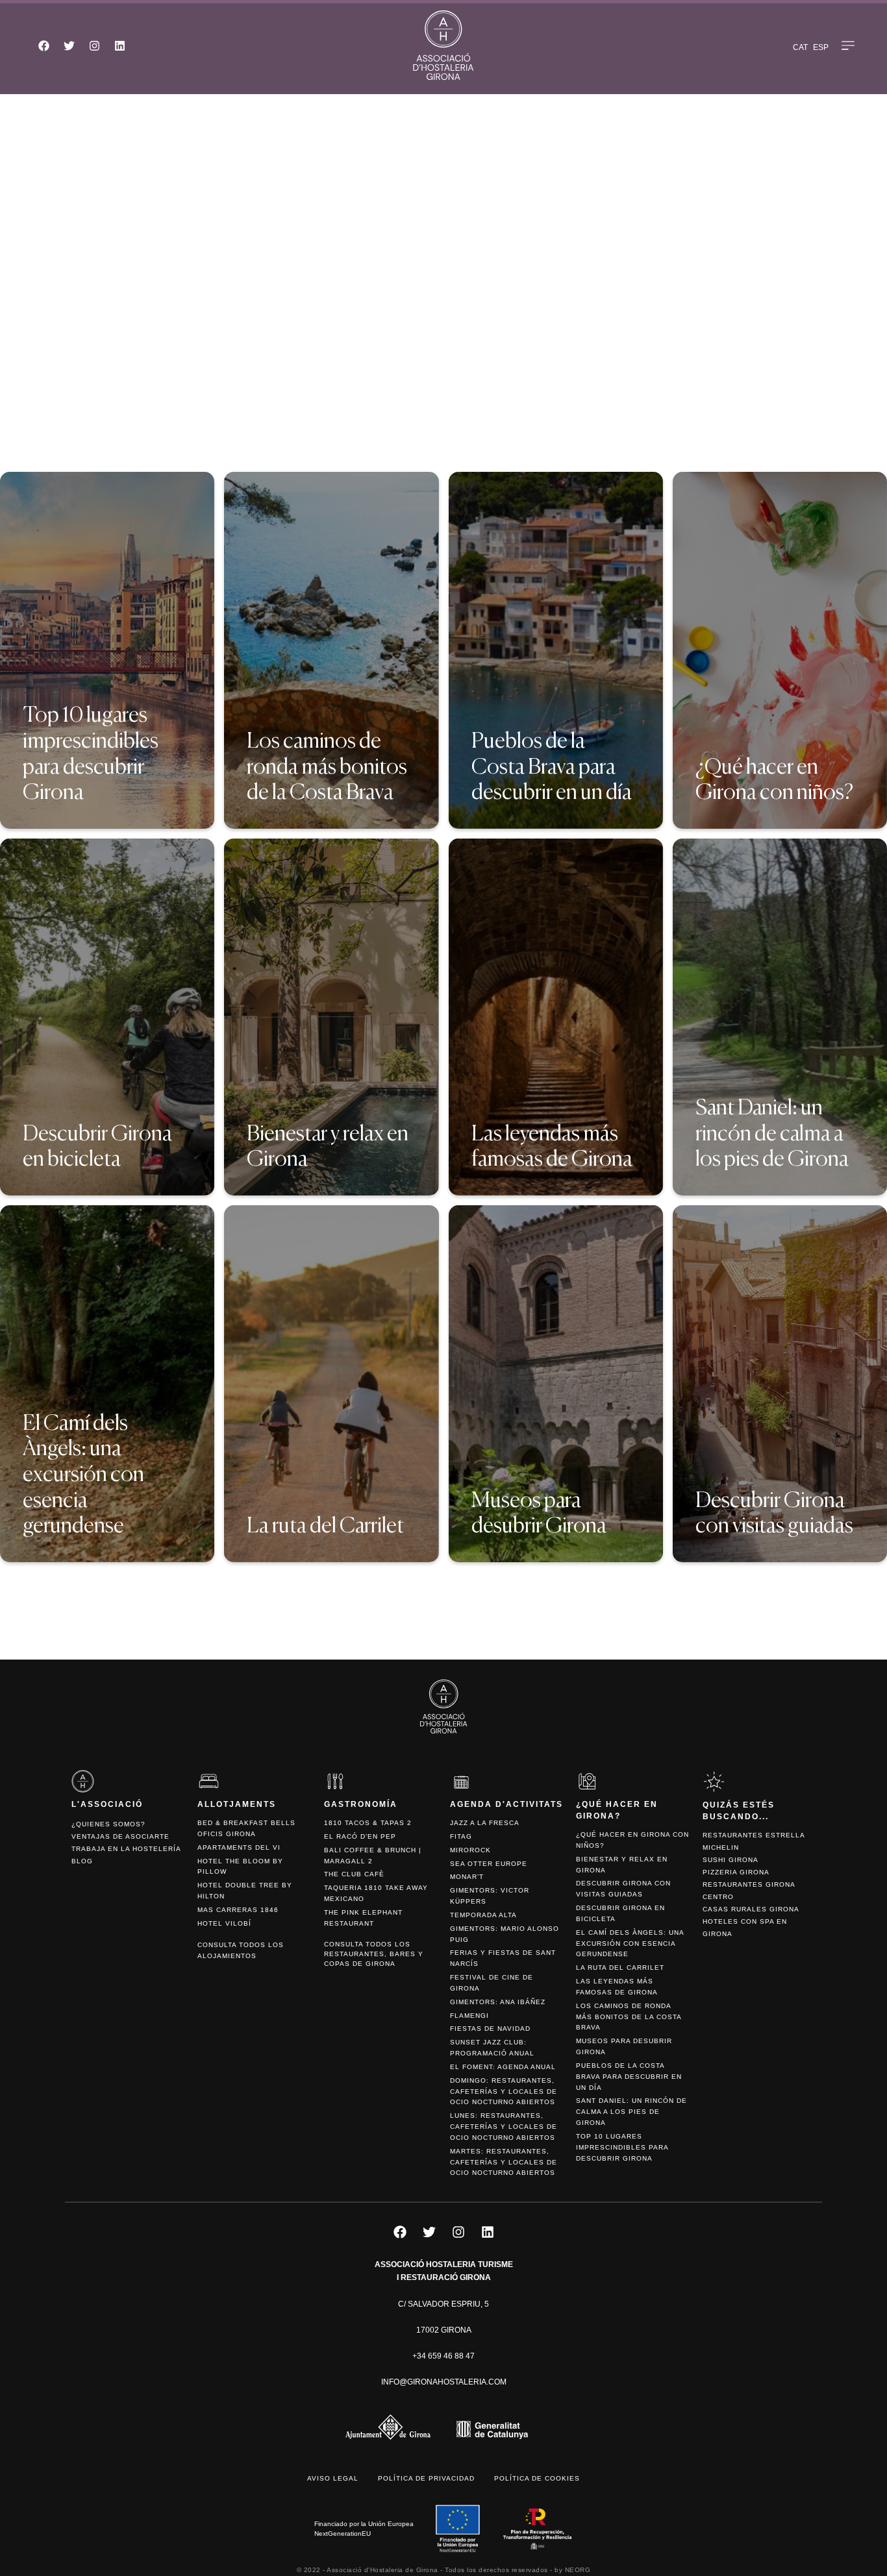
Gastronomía (361, 1804)
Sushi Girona (731, 1860)
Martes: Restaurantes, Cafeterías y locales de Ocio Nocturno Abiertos (504, 2162)
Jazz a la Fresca (485, 1823)
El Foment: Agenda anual (503, 2067)
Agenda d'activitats (506, 1804)
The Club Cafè (354, 1874)
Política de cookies (537, 2478)
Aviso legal (333, 2478)
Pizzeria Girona (736, 1872)
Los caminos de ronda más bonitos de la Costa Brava (629, 2017)
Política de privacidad (426, 2478)
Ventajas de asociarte (120, 1836)
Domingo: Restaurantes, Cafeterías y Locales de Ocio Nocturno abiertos (504, 2091)
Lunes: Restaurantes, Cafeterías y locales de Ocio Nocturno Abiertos (504, 2127)
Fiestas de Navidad (490, 2029)
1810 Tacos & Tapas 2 (368, 1823)
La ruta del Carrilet (620, 1968)
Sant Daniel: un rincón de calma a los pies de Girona (631, 2112)
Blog (82, 1861)
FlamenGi (469, 2016)
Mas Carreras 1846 (238, 1910)
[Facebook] (44, 45)
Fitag (461, 1836)
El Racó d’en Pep (360, 1836)
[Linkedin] (119, 45)
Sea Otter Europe (489, 1864)
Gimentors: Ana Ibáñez (498, 2002)
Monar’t (467, 1877)
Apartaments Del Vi (239, 1847)
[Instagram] (94, 45)
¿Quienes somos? (108, 1824)
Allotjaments (237, 1804)
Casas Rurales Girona (751, 1909)
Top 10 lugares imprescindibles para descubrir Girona (622, 2147)
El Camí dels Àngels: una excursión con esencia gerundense (630, 1944)
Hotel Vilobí (224, 1923)
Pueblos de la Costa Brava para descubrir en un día (629, 2077)
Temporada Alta (483, 1915)
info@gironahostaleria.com (444, 2382)
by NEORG (572, 2570)
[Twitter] (69, 45)
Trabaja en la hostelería (126, 1849)
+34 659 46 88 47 (443, 2356)
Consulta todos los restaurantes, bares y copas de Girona (374, 1954)
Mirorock (470, 1850)
